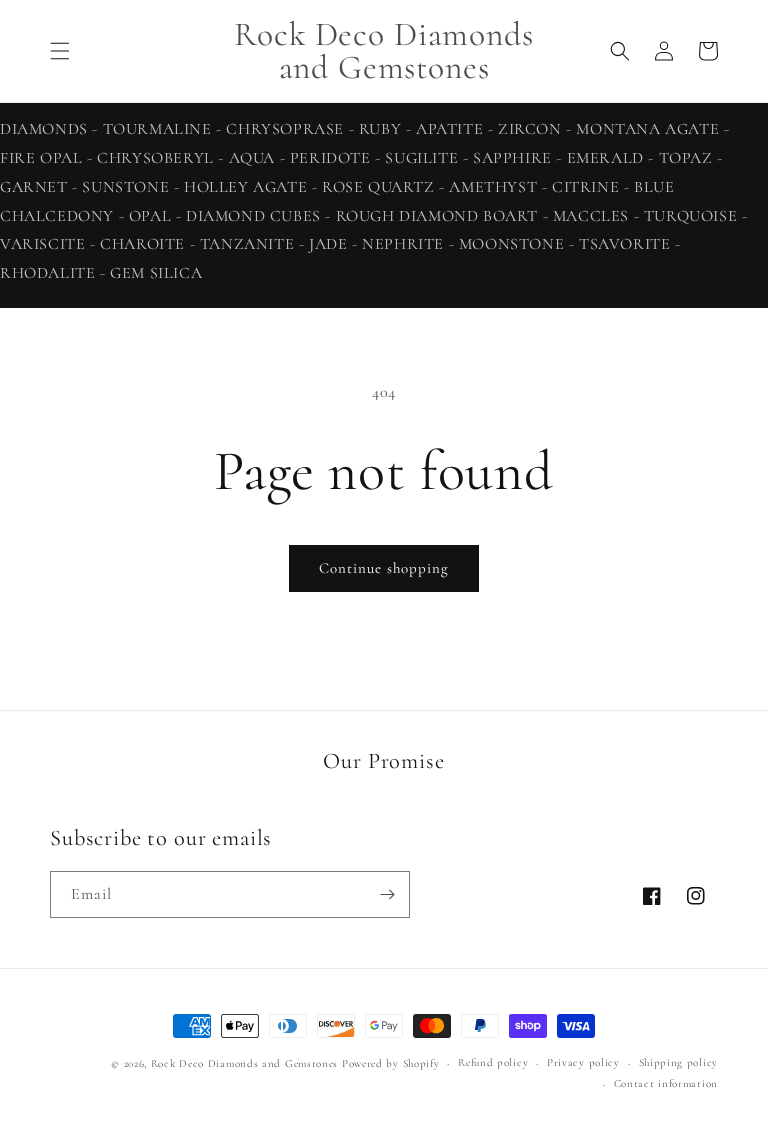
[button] (60, 51)
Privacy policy (583, 1062)
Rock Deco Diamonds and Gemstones (244, 1063)
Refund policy (493, 1062)
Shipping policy (679, 1062)
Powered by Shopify (391, 1063)
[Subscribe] (387, 894)
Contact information (666, 1083)
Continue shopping (384, 568)
